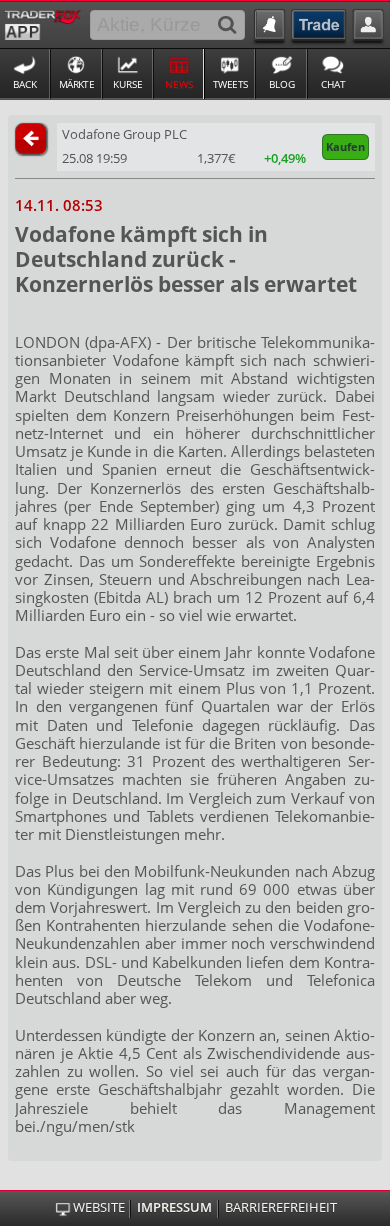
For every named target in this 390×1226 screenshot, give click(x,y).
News (179, 84)
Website (98, 1207)
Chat (333, 84)
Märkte (77, 84)
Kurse (128, 84)
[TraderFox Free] (42, 23)
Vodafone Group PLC (124, 134)
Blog (282, 84)
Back (25, 84)
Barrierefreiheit (281, 1207)
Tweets (230, 84)
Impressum (174, 1207)
